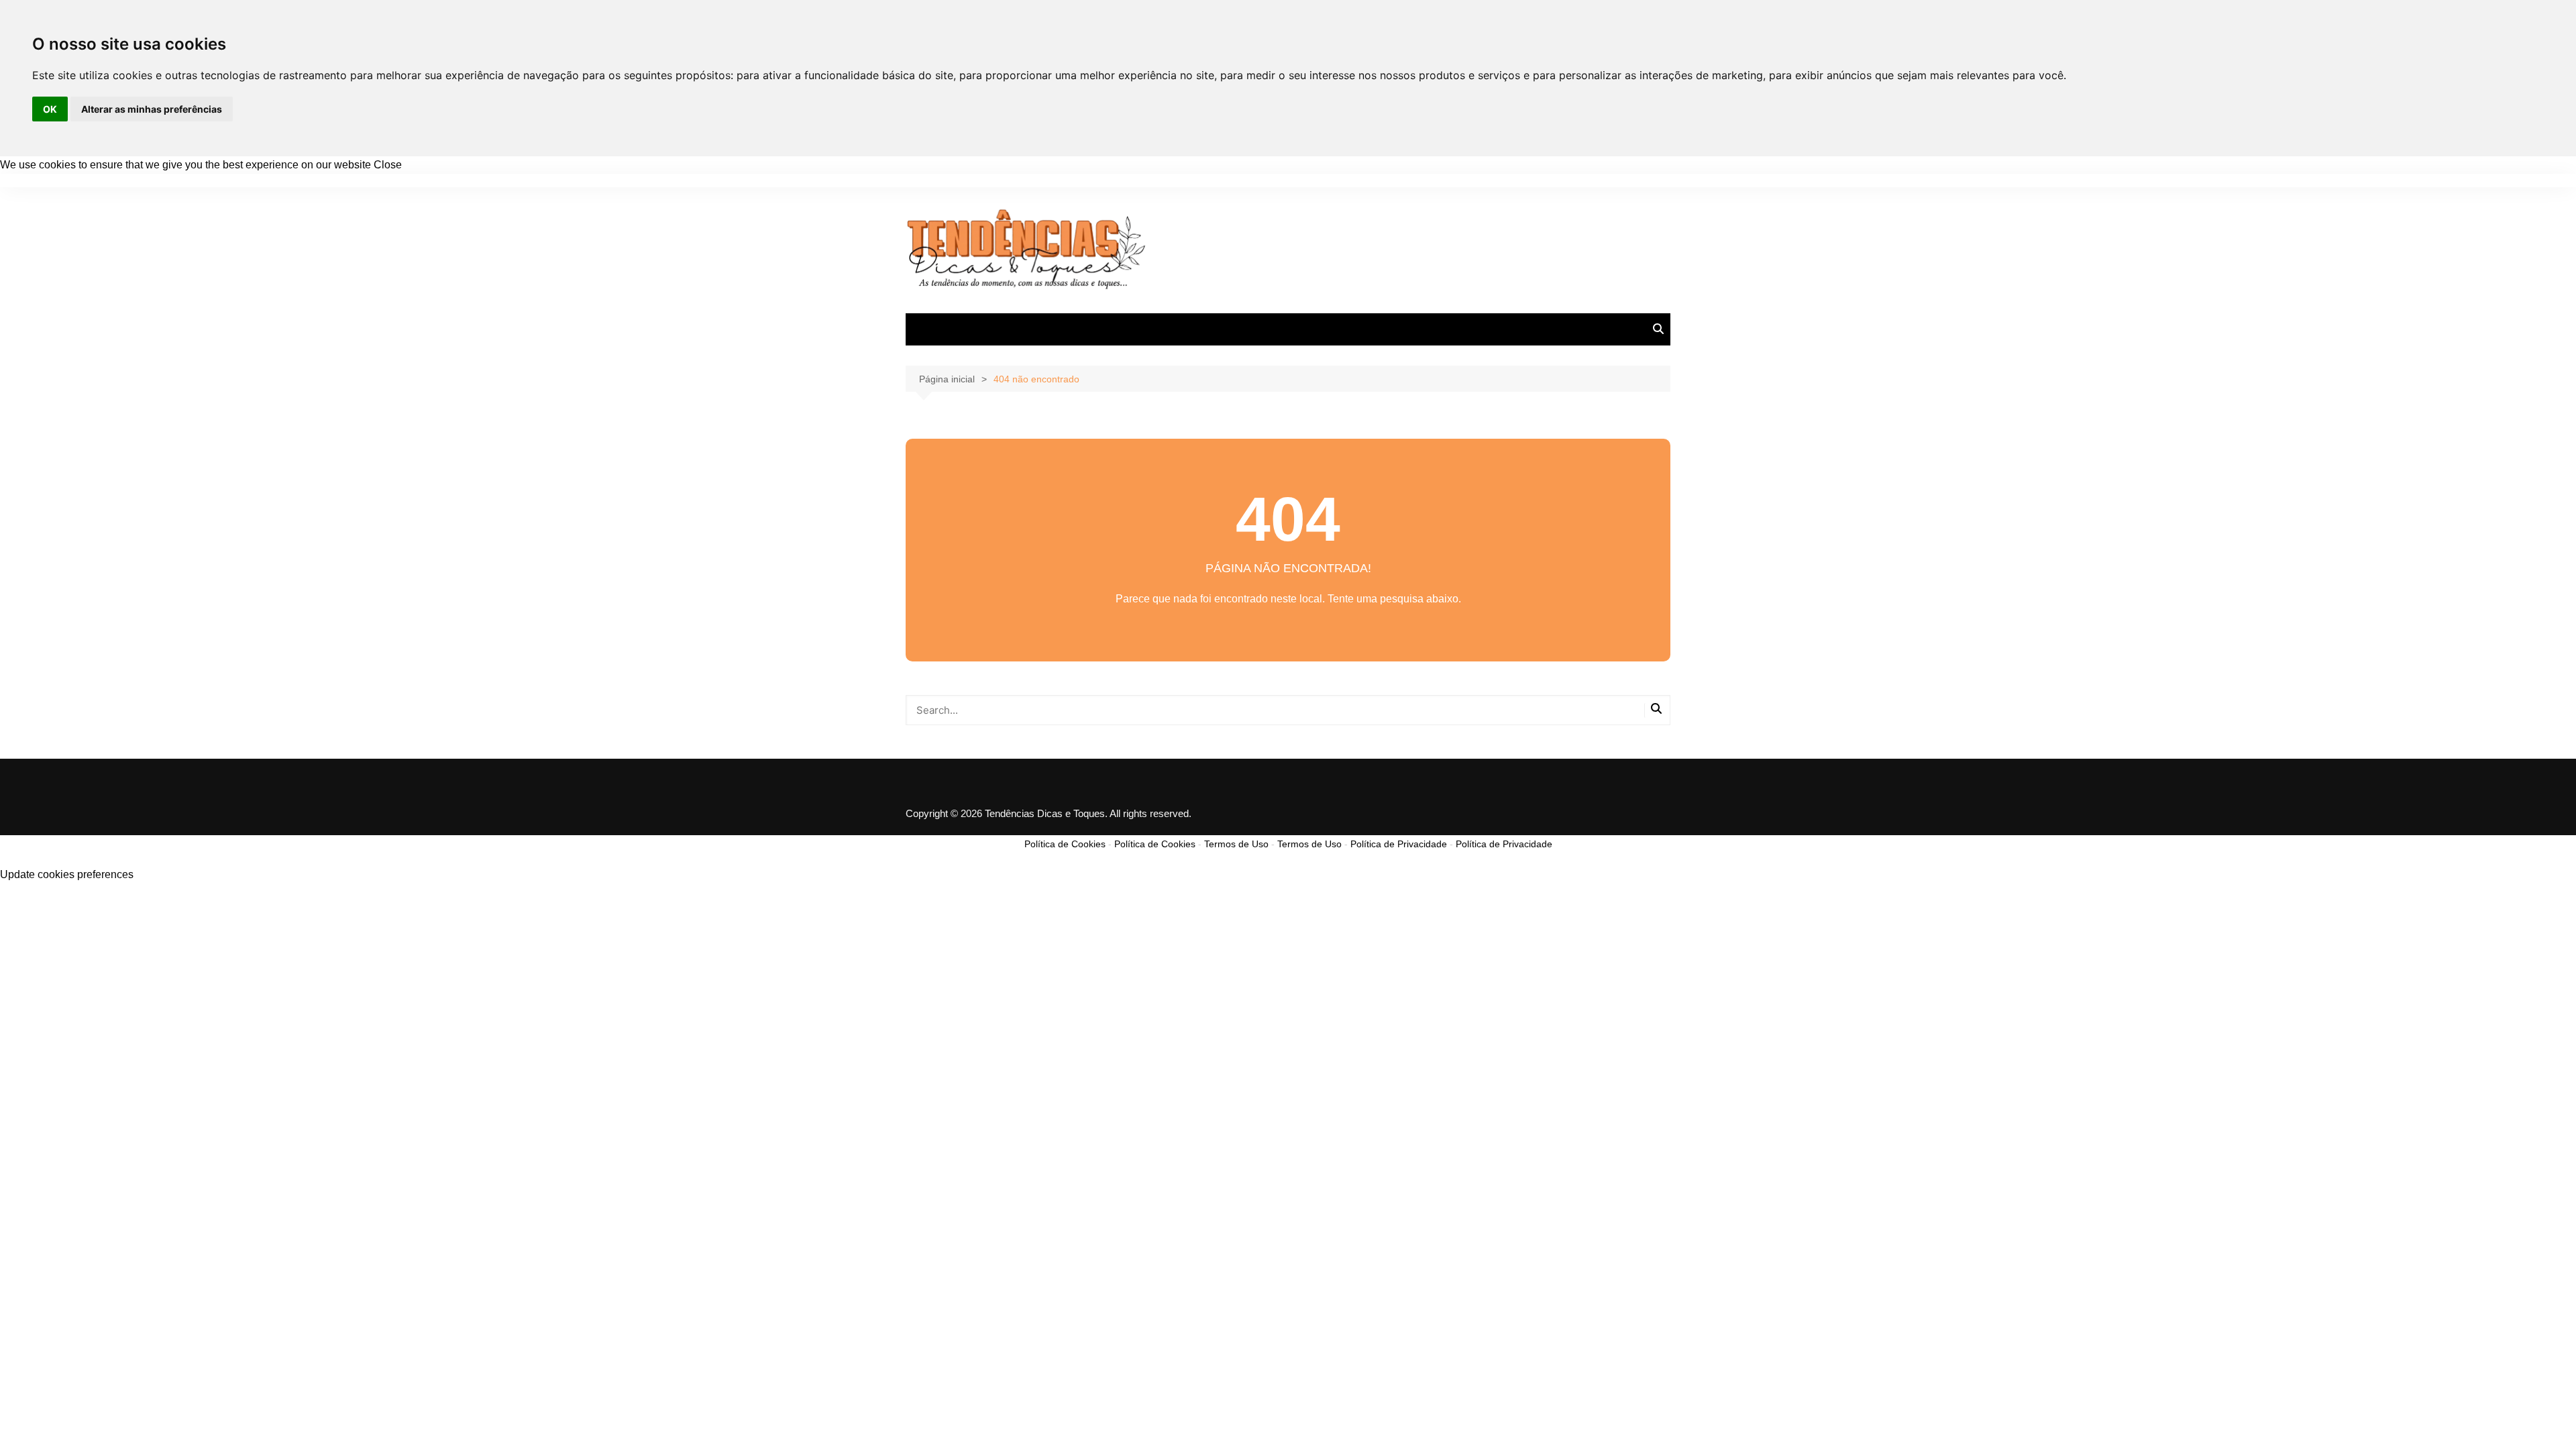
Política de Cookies (1065, 844)
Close (388, 165)
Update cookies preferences (67, 874)
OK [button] (50, 109)
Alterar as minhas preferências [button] (152, 109)
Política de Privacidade (1399, 844)
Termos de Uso (1236, 844)
